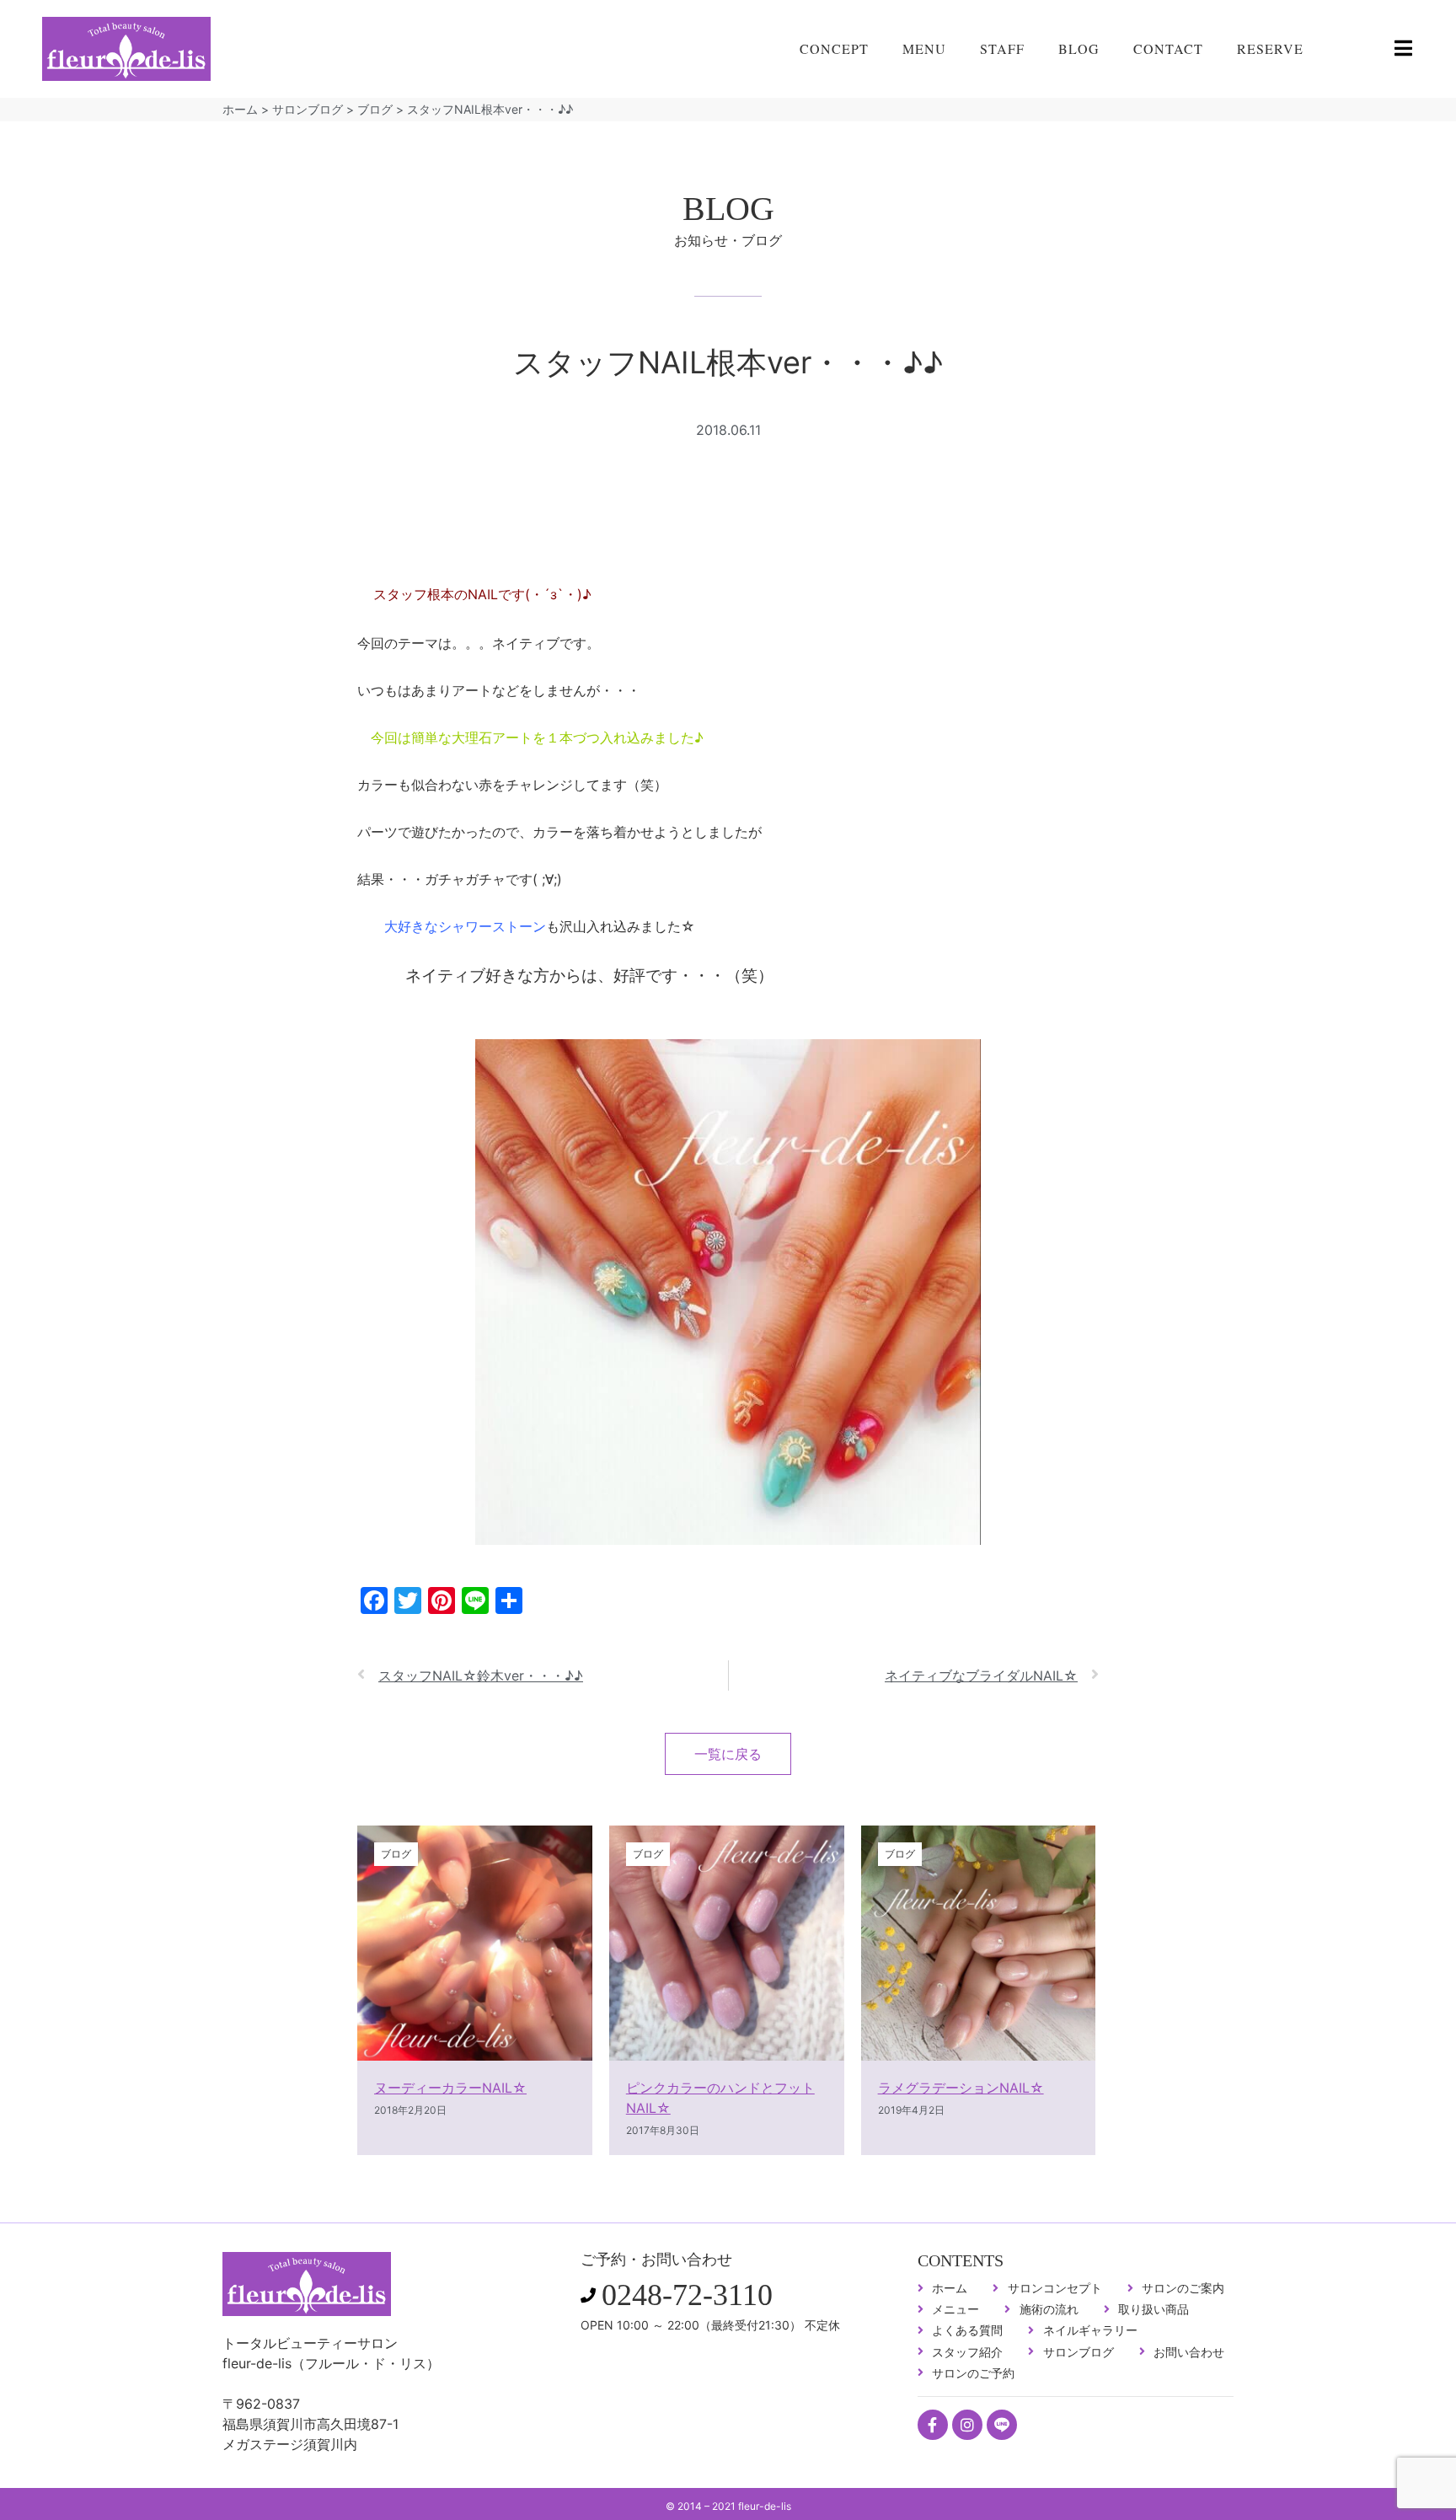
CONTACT (1168, 48)
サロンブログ (308, 109)
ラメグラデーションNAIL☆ (961, 2088)
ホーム (240, 109)
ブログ (375, 109)
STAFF (1002, 48)
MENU (924, 48)
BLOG (1079, 48)
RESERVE (1270, 48)
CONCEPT (834, 48)
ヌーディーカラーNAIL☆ (450, 2088)
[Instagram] (967, 2425)
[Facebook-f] (933, 2425)
